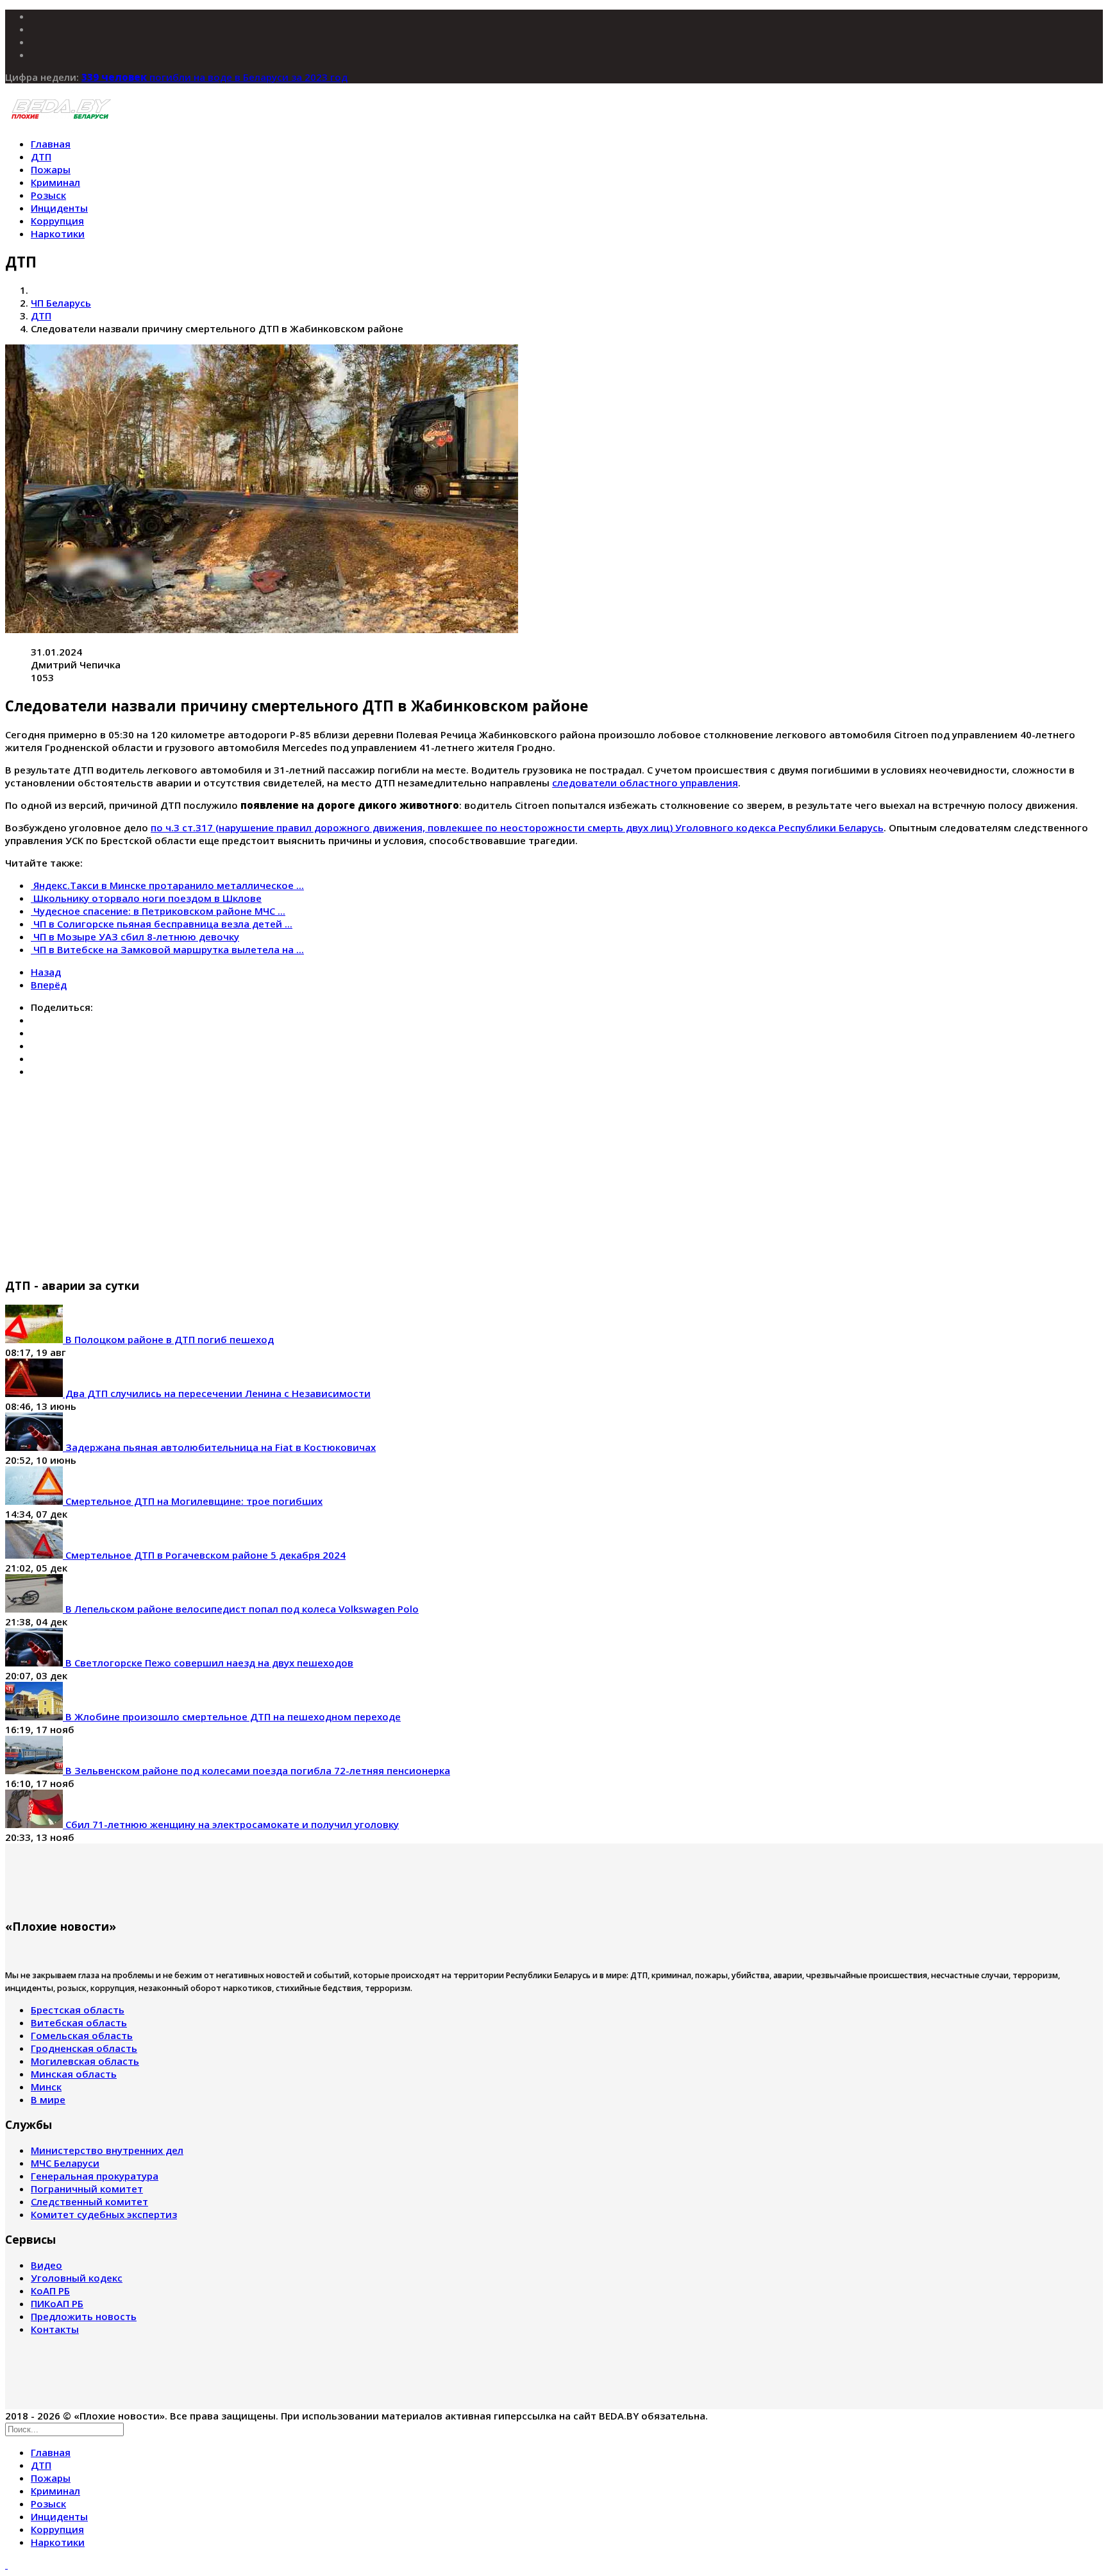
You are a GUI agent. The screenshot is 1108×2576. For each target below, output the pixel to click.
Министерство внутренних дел (107, 2150)
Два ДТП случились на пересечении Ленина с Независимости (217, 1393)
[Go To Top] (6, 2564)
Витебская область (79, 2022)
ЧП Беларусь (61, 303)
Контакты (55, 2329)
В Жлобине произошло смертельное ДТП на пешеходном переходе (232, 1716)
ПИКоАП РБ (57, 2303)
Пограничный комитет (87, 2189)
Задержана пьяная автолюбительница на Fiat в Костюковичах (219, 1447)
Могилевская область (85, 2061)
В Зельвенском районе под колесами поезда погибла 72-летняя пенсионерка (256, 1770)
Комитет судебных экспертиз (104, 2214)
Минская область (74, 2074)
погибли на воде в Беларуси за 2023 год (214, 77)
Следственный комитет (89, 2201)
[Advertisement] (390, 1177)
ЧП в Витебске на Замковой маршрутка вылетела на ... (169, 949)
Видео (46, 2265)
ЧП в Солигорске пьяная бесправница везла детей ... (163, 924)
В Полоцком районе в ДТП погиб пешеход (168, 1339)
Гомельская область (82, 2035)
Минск (46, 2087)
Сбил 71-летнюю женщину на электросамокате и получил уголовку (231, 1824)
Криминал (55, 182)
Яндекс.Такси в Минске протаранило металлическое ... (169, 885)
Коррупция (57, 221)
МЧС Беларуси (65, 2163)
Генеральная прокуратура (95, 2176)
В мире (48, 2099)
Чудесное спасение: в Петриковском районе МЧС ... (159, 911)
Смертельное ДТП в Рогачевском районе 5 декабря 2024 (204, 1555)
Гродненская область (84, 2048)
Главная (51, 144)
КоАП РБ (50, 2291)
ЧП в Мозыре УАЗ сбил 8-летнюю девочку (136, 936)
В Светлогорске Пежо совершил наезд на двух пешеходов (208, 1663)
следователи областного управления (645, 783)
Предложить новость (84, 2316)
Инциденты (59, 208)
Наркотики (58, 233)
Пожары (51, 169)
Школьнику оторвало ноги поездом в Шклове (147, 898)
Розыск (48, 195)
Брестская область (78, 2010)
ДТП (41, 157)
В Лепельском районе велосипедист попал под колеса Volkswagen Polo (241, 1609)
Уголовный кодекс (77, 2278)
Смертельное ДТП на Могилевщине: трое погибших (193, 1501)
